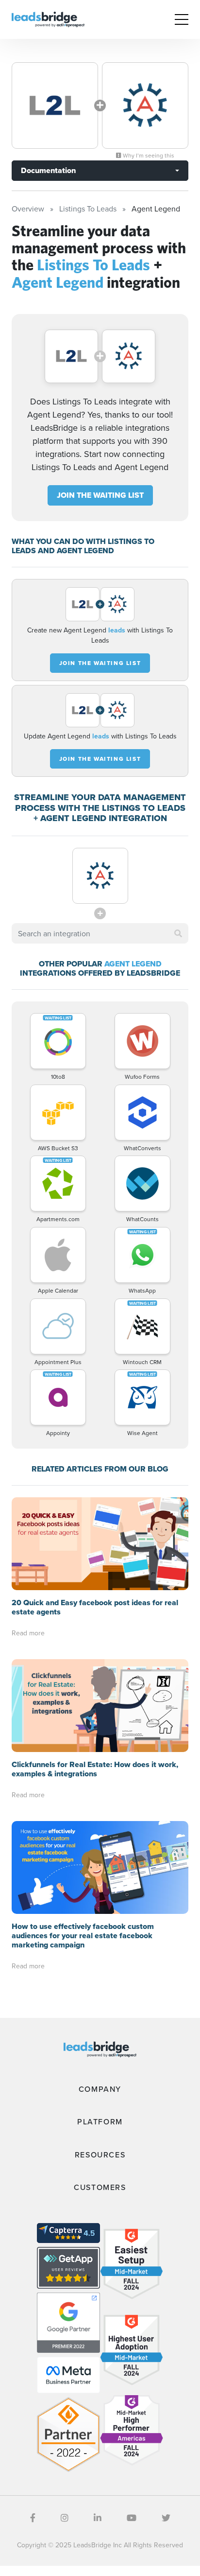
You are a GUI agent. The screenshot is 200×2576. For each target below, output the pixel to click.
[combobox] (100, 933)
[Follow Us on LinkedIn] (98, 2518)
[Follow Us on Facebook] (33, 2518)
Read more (28, 1633)
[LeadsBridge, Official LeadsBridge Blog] (48, 18)
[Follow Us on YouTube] (132, 2518)
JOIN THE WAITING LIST (100, 495)
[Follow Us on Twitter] (166, 2518)
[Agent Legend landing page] (145, 105)
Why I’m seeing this (148, 156)
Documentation (48, 170)
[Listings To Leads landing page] (55, 105)
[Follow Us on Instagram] (65, 2518)
